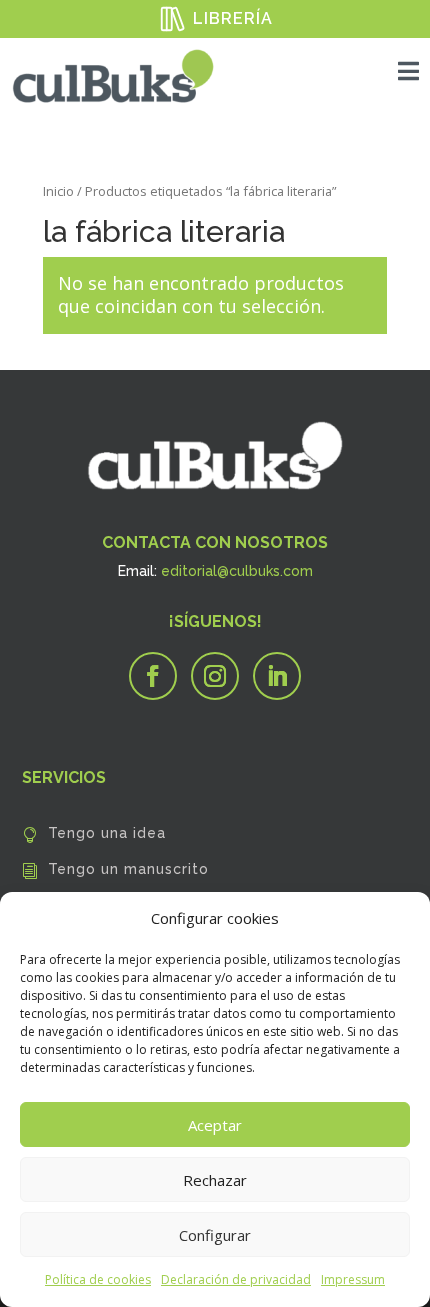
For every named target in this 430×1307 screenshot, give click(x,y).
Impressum (353, 1279)
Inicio (58, 191)
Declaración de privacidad (236, 1279)
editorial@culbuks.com (237, 571)
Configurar (215, 1235)
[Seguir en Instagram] (215, 676)
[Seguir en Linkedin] (277, 676)
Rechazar (215, 1180)
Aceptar (215, 1125)
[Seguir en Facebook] (153, 676)
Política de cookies (98, 1279)
